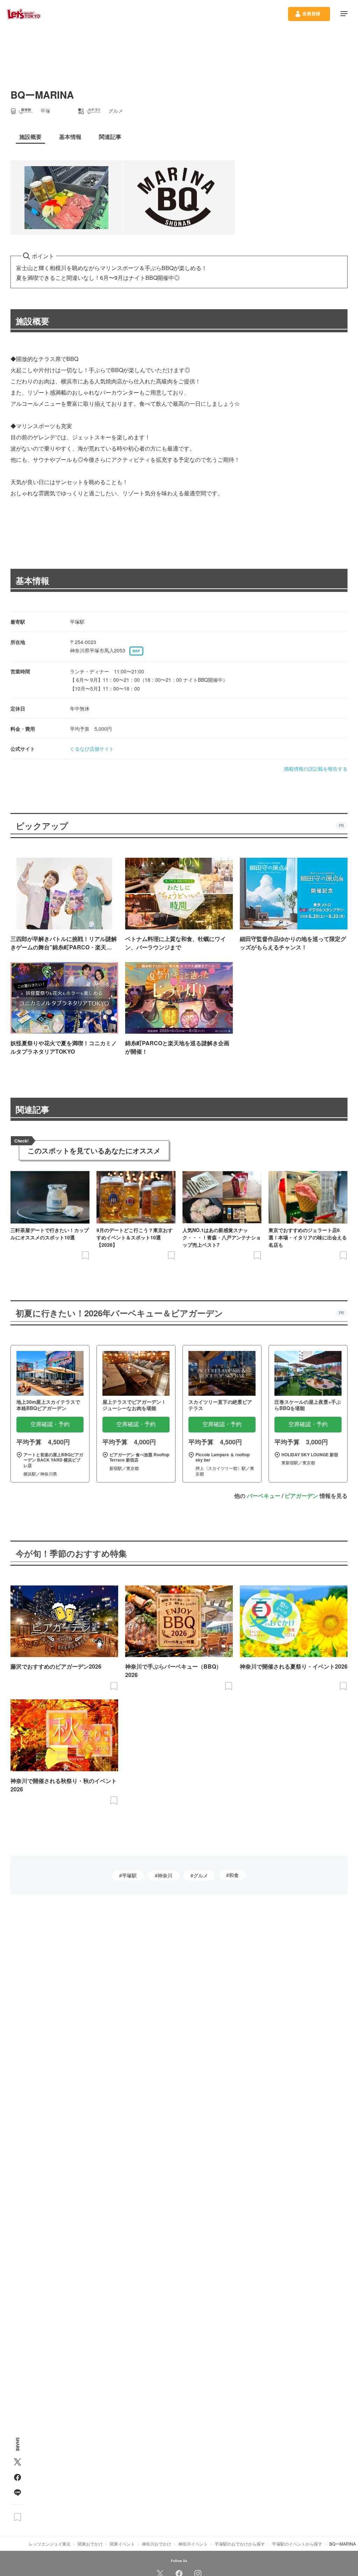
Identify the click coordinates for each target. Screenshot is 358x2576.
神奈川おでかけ (157, 2544)
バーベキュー (264, 1496)
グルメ (201, 1875)
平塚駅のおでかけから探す (240, 2544)
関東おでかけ (90, 2544)
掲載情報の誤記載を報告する (316, 769)
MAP (136, 651)
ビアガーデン (301, 1496)
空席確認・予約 (50, 1424)
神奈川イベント (193, 2544)
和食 (234, 1875)
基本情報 (33, 580)
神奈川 (165, 1875)
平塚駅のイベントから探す (297, 2544)
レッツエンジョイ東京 (50, 2544)
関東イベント (122, 2544)
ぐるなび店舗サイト (92, 749)
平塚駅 (129, 1875)
